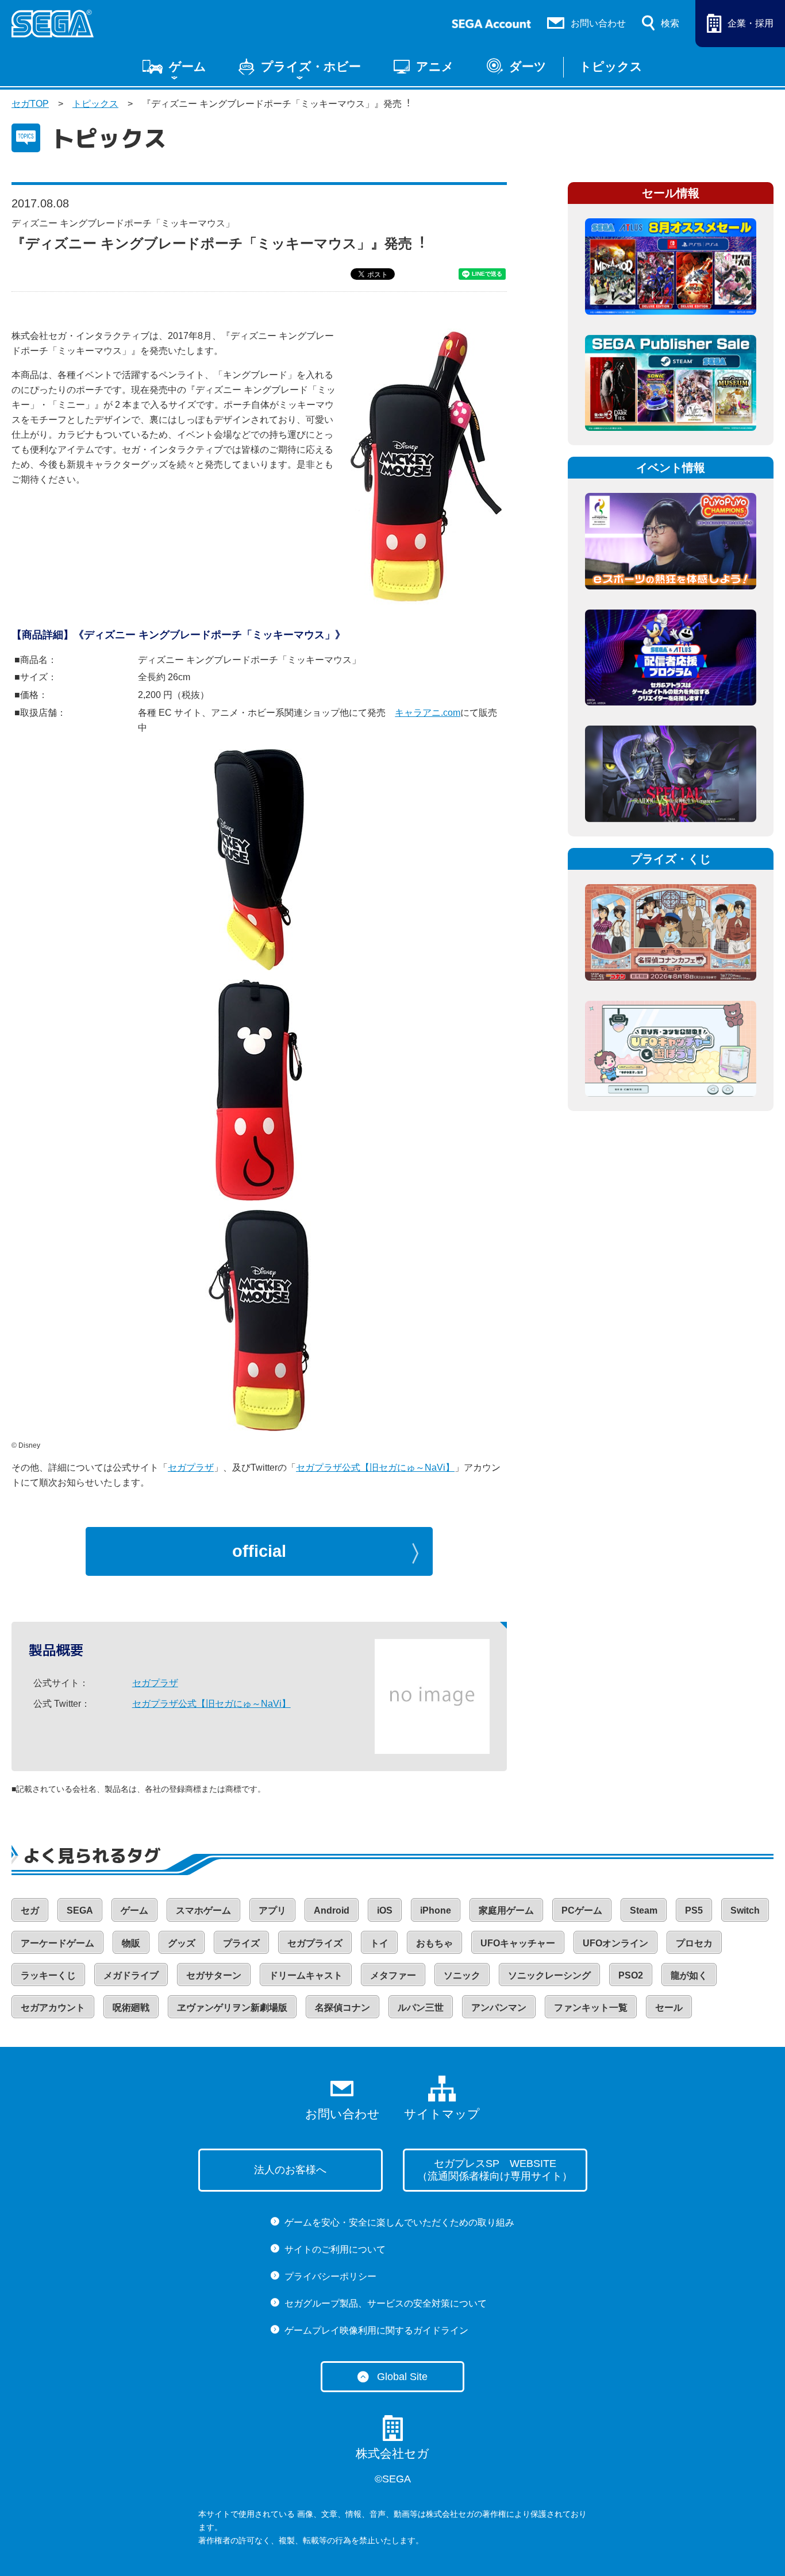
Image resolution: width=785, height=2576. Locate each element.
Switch (745, 1910)
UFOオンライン (615, 1943)
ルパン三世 (421, 2008)
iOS (385, 1910)
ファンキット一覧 (591, 2008)
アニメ (435, 67)
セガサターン (214, 1975)
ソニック (462, 1975)
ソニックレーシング (549, 1975)
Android (332, 1910)
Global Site (402, 2377)
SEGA (80, 1910)
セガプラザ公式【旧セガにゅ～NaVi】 (375, 1468)
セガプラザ (191, 1468)
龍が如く (689, 1975)
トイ (379, 1943)
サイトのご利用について (335, 2249)
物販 (131, 1943)
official (259, 1551)
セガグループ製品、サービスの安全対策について (386, 2303)
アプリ (272, 1910)
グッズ (182, 1943)
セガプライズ (315, 1943)
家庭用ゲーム (506, 1910)
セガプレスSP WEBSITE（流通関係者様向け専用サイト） (495, 2170)
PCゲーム (582, 1910)
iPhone (436, 1910)
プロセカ (694, 1943)
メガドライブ (131, 1975)
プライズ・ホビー (311, 67)
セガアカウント (53, 2008)
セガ (30, 1910)
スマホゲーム (203, 1910)
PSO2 (631, 1975)
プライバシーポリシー (330, 2276)
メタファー (393, 1975)
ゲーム (188, 67)
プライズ (241, 1943)
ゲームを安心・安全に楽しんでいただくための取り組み (399, 2222)
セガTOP (30, 104)
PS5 (694, 1910)
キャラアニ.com (428, 713)
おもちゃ (434, 1943)
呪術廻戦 (131, 2008)
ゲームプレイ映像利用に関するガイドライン (376, 2330)
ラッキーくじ (48, 1975)
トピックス (611, 67)
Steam (644, 1910)
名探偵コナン (343, 2008)
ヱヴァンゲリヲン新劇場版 (232, 2008)
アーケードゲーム (57, 1943)
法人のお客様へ (290, 2170)
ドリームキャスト (306, 1975)
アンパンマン (499, 2008)
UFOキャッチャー (518, 1943)
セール (669, 2008)
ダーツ (528, 67)
